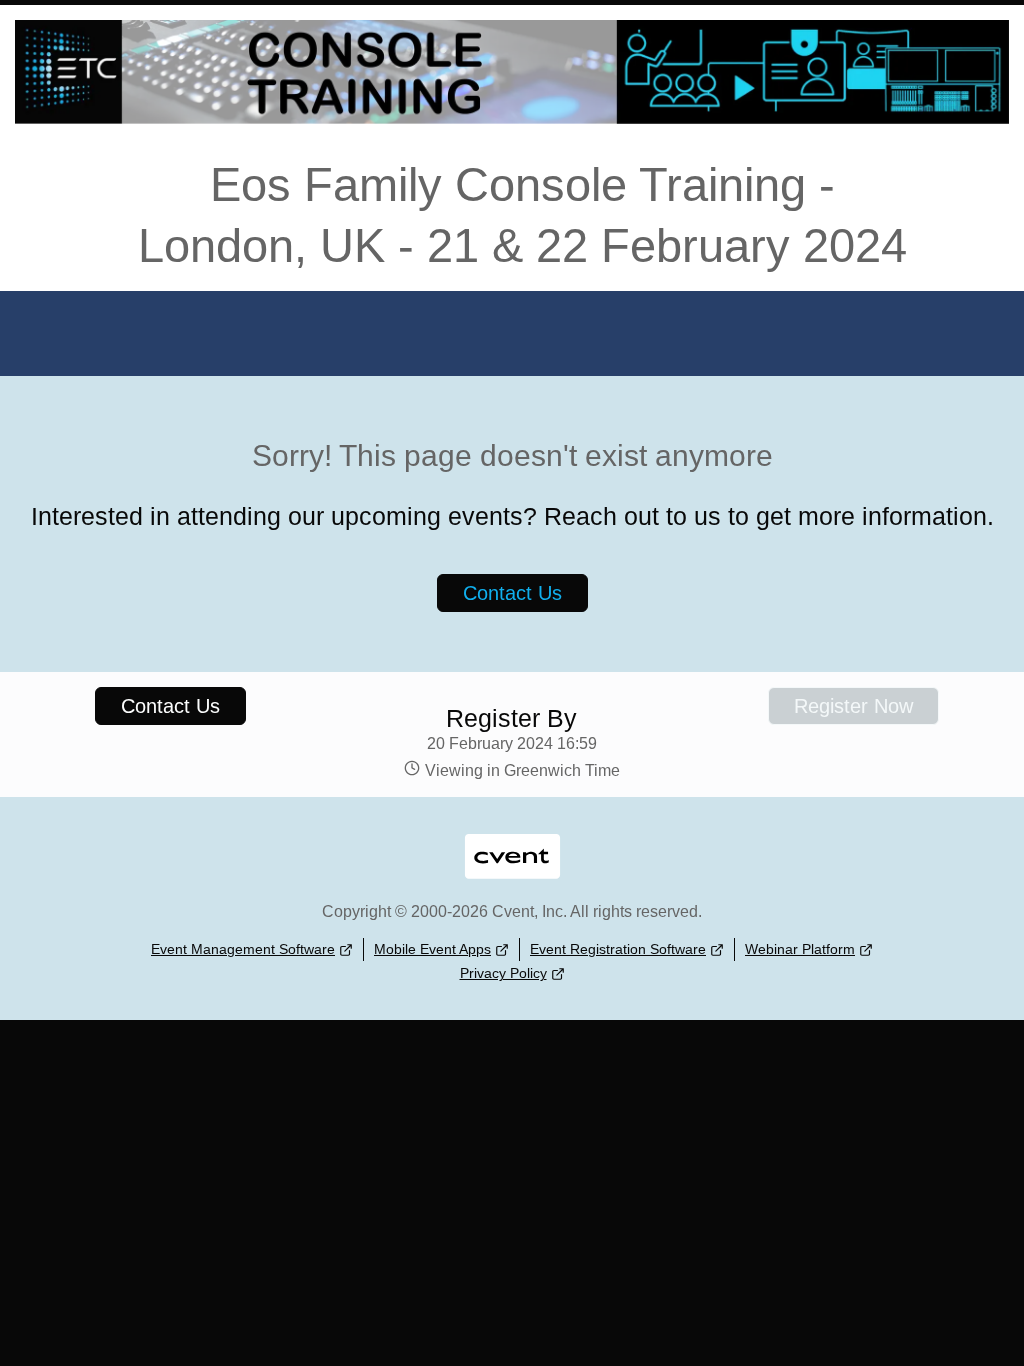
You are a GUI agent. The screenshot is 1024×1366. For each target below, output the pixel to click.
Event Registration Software (618, 949)
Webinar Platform (800, 949)
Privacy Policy (503, 973)
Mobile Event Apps (432, 949)
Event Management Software (243, 949)
